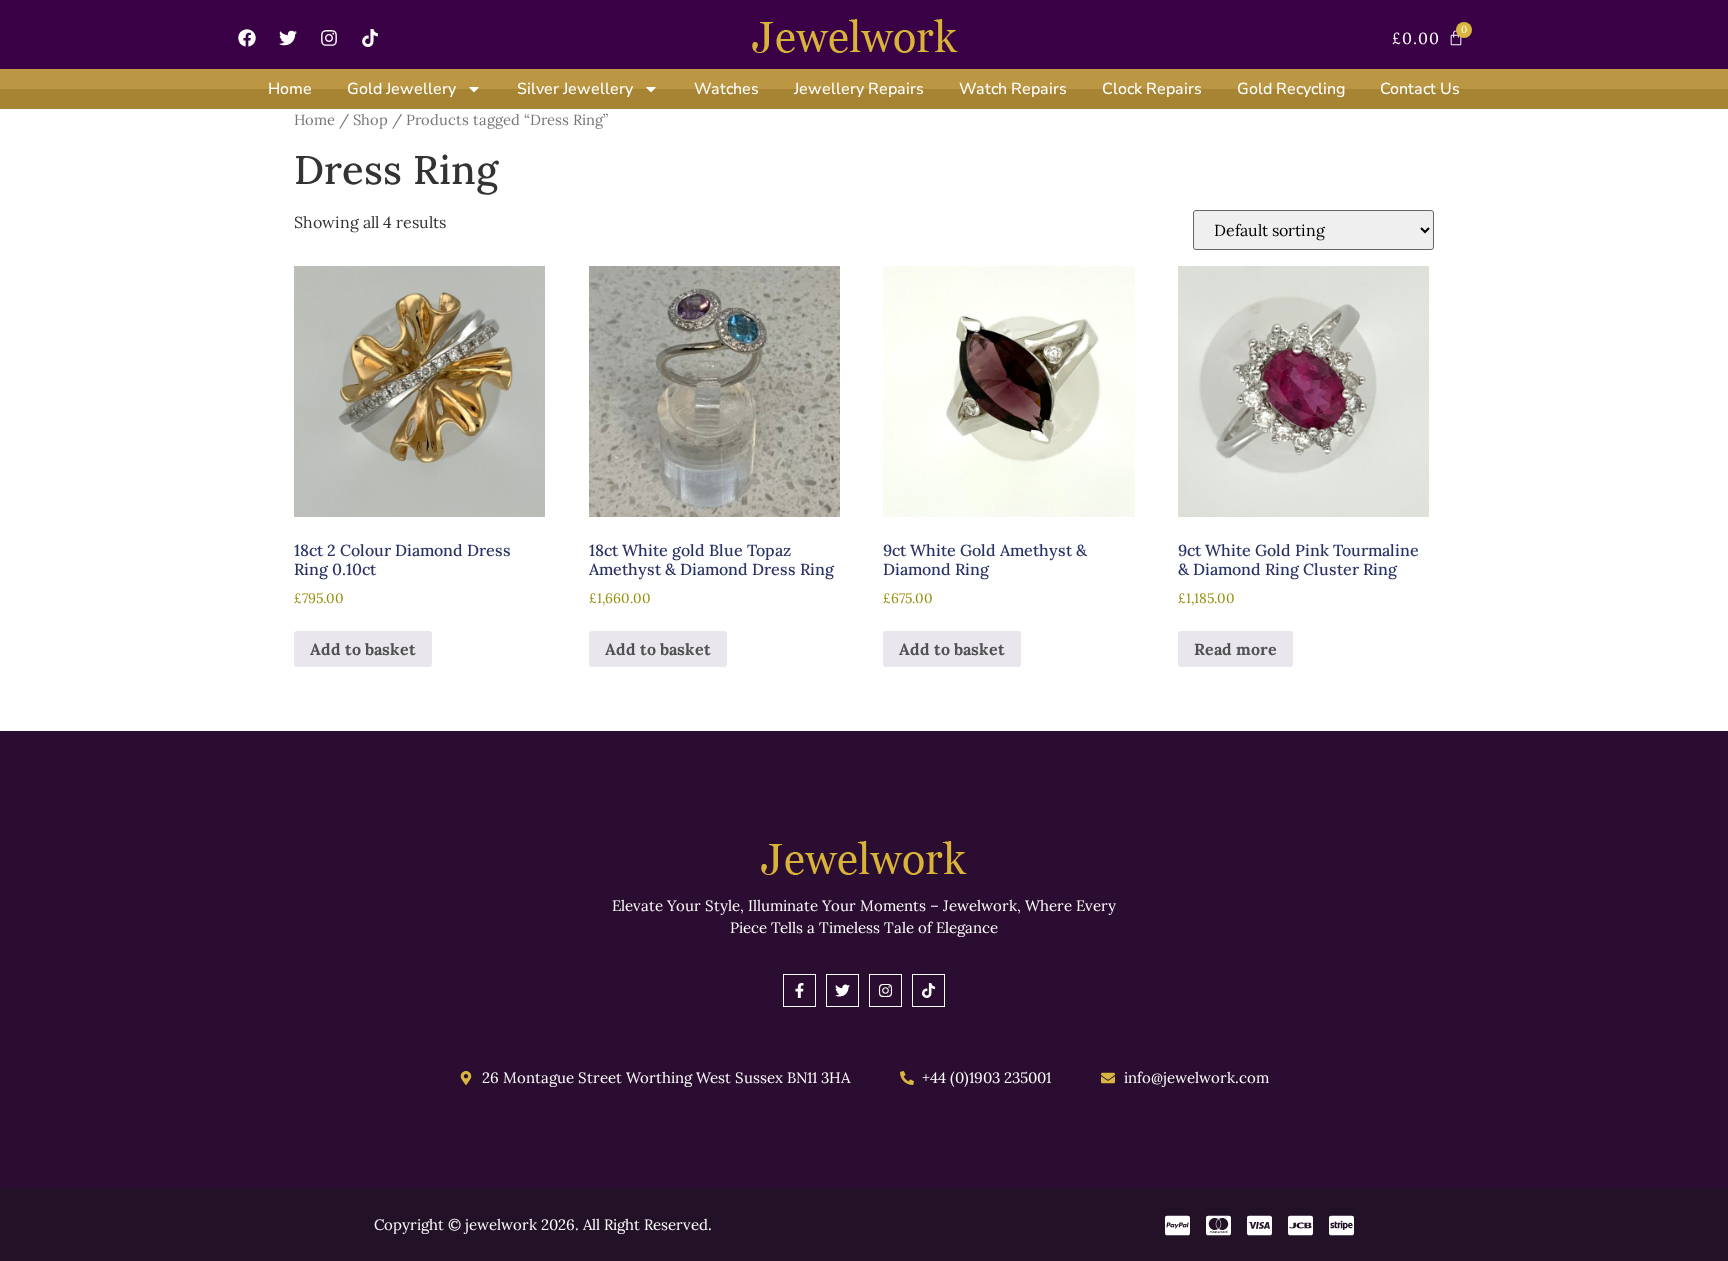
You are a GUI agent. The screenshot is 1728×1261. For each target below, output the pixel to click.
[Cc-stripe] (1341, 1225)
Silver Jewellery (575, 89)
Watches (726, 89)
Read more (1235, 649)
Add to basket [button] (363, 649)
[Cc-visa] (1259, 1225)
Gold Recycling (1291, 89)
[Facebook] (247, 38)
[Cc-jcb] (1300, 1225)
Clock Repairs (1152, 89)
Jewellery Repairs (859, 89)
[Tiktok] (370, 38)
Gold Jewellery (401, 89)
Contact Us (1420, 89)
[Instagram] (329, 38)
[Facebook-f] (799, 990)
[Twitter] (288, 38)
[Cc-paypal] (1177, 1225)
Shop (370, 119)
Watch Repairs (1013, 89)
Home (290, 89)
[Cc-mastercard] (1218, 1225)
